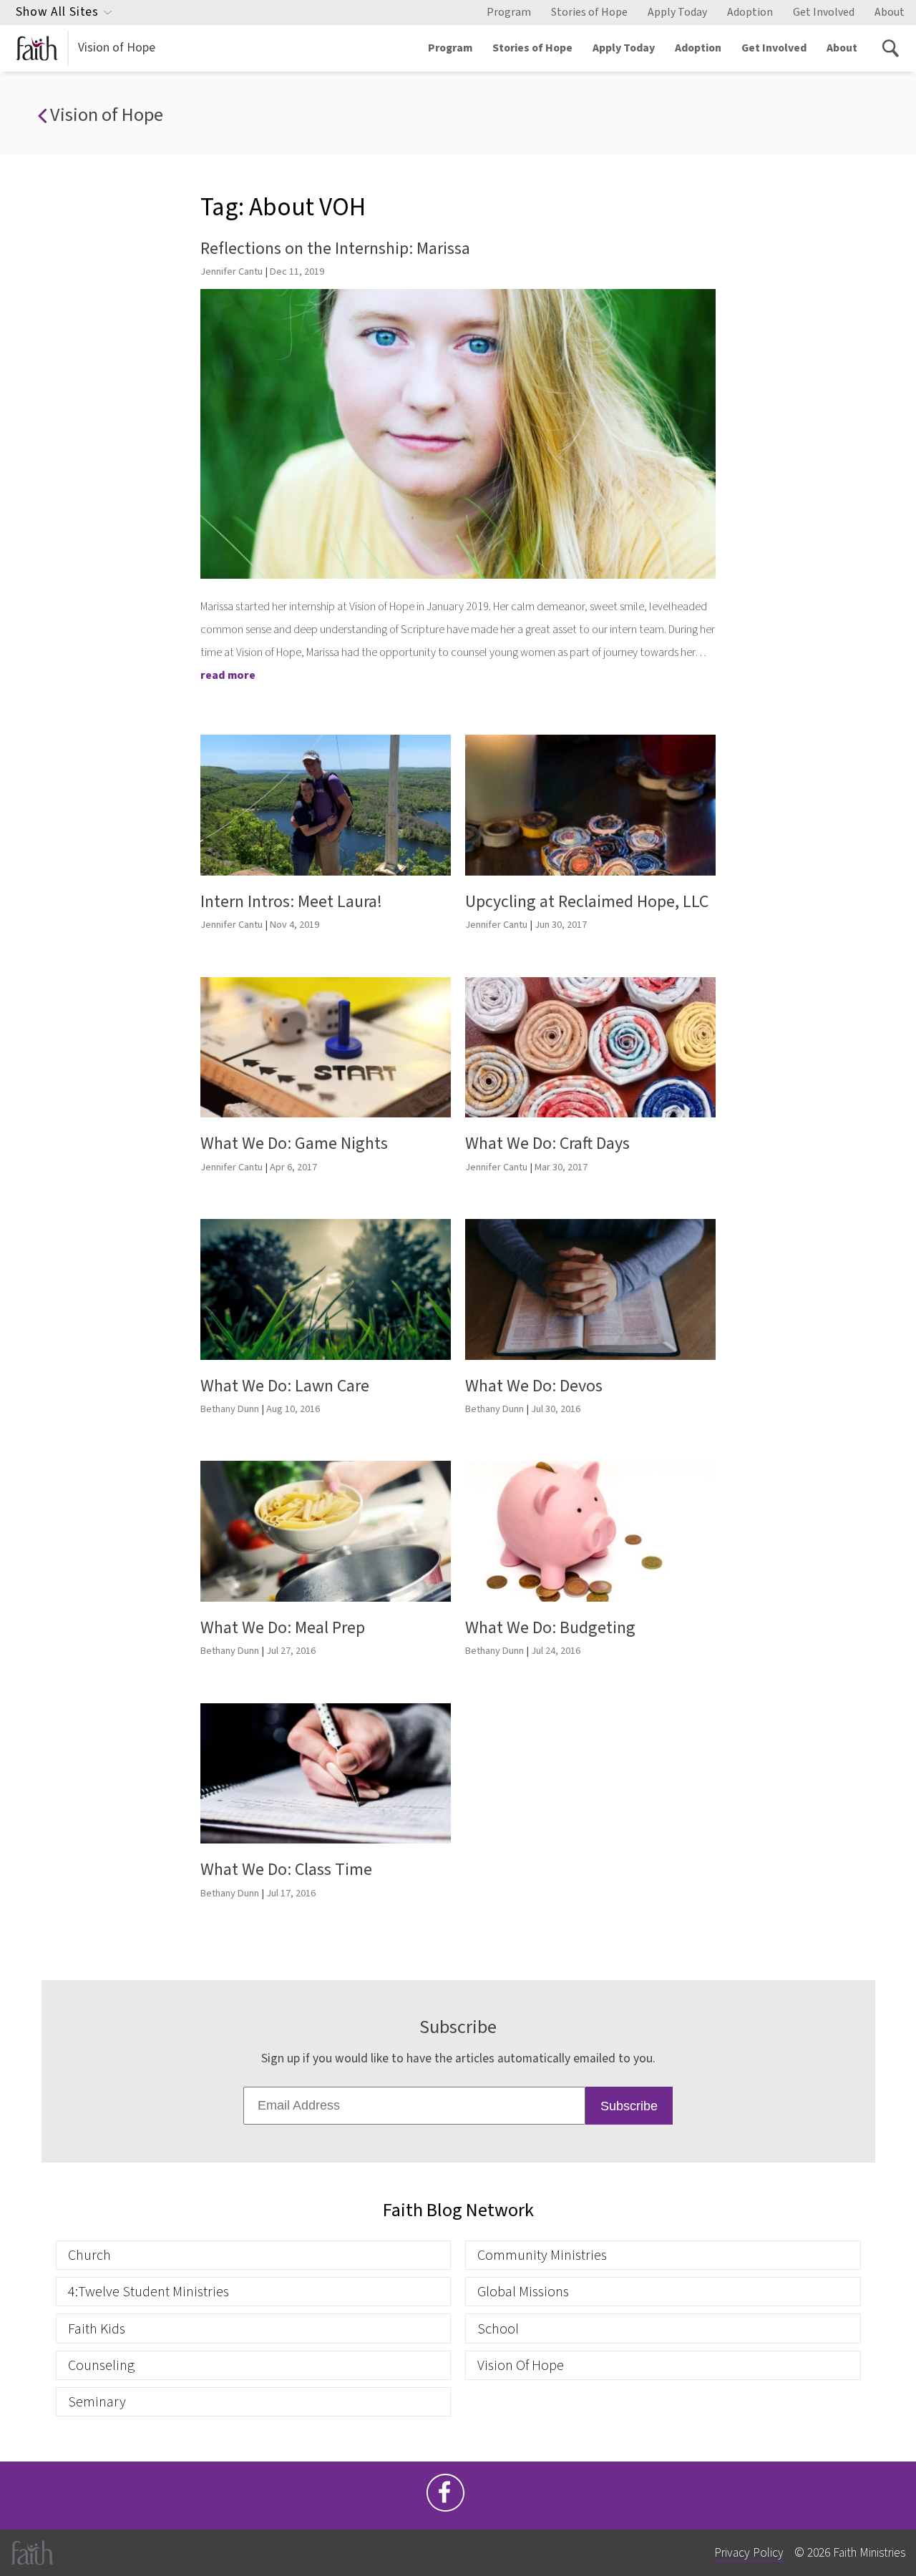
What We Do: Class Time (286, 1870)
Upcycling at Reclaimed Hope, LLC (587, 902)
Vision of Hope (117, 48)
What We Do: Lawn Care (285, 1386)
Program (509, 12)
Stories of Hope (589, 12)
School (498, 2329)
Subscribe (629, 2106)
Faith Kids (97, 2329)
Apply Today (677, 12)
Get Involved (824, 12)
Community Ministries (542, 2255)
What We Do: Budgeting (550, 1628)
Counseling (101, 2365)
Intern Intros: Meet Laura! (291, 902)
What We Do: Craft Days (547, 1143)
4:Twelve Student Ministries (148, 2292)
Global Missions (523, 2292)
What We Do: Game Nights (294, 1143)
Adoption (750, 12)
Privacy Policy (749, 2553)
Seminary (97, 2402)
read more (228, 675)
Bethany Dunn (230, 1409)
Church (89, 2255)
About (890, 12)
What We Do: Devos (534, 1386)
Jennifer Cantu (232, 271)
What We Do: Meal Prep (283, 1628)
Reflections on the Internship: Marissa (335, 249)
